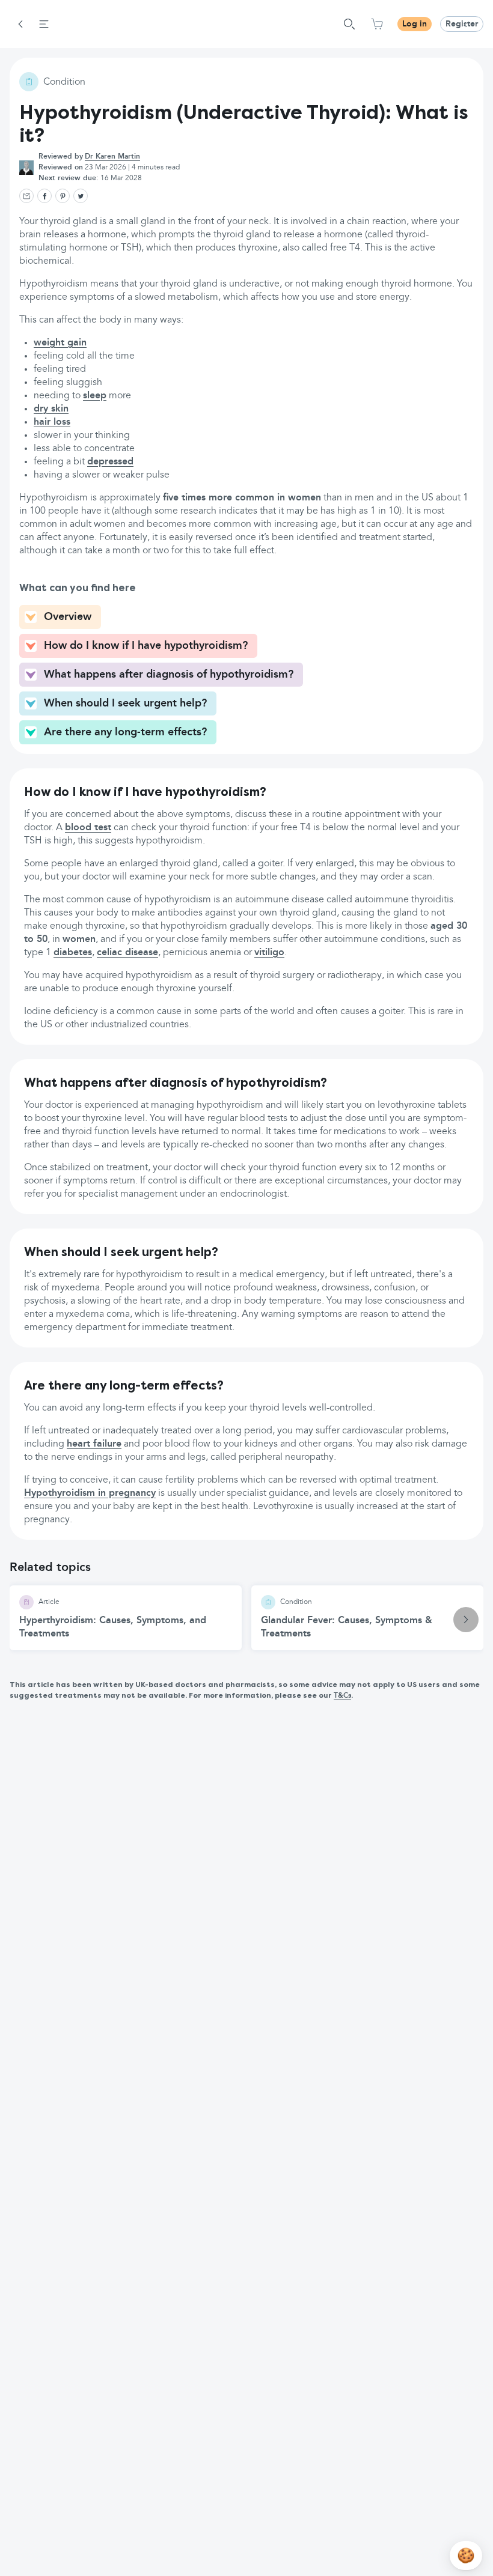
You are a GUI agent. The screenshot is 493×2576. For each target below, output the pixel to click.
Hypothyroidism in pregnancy (90, 1493)
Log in (415, 24)
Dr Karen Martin (112, 157)
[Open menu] (44, 24)
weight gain (60, 343)
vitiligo (269, 953)
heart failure (94, 1444)
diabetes (73, 953)
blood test (88, 828)
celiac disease (127, 953)
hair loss (52, 422)
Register (462, 24)
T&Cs (342, 1696)
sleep (95, 396)
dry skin (51, 409)
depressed (110, 462)
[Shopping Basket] (377, 24)
